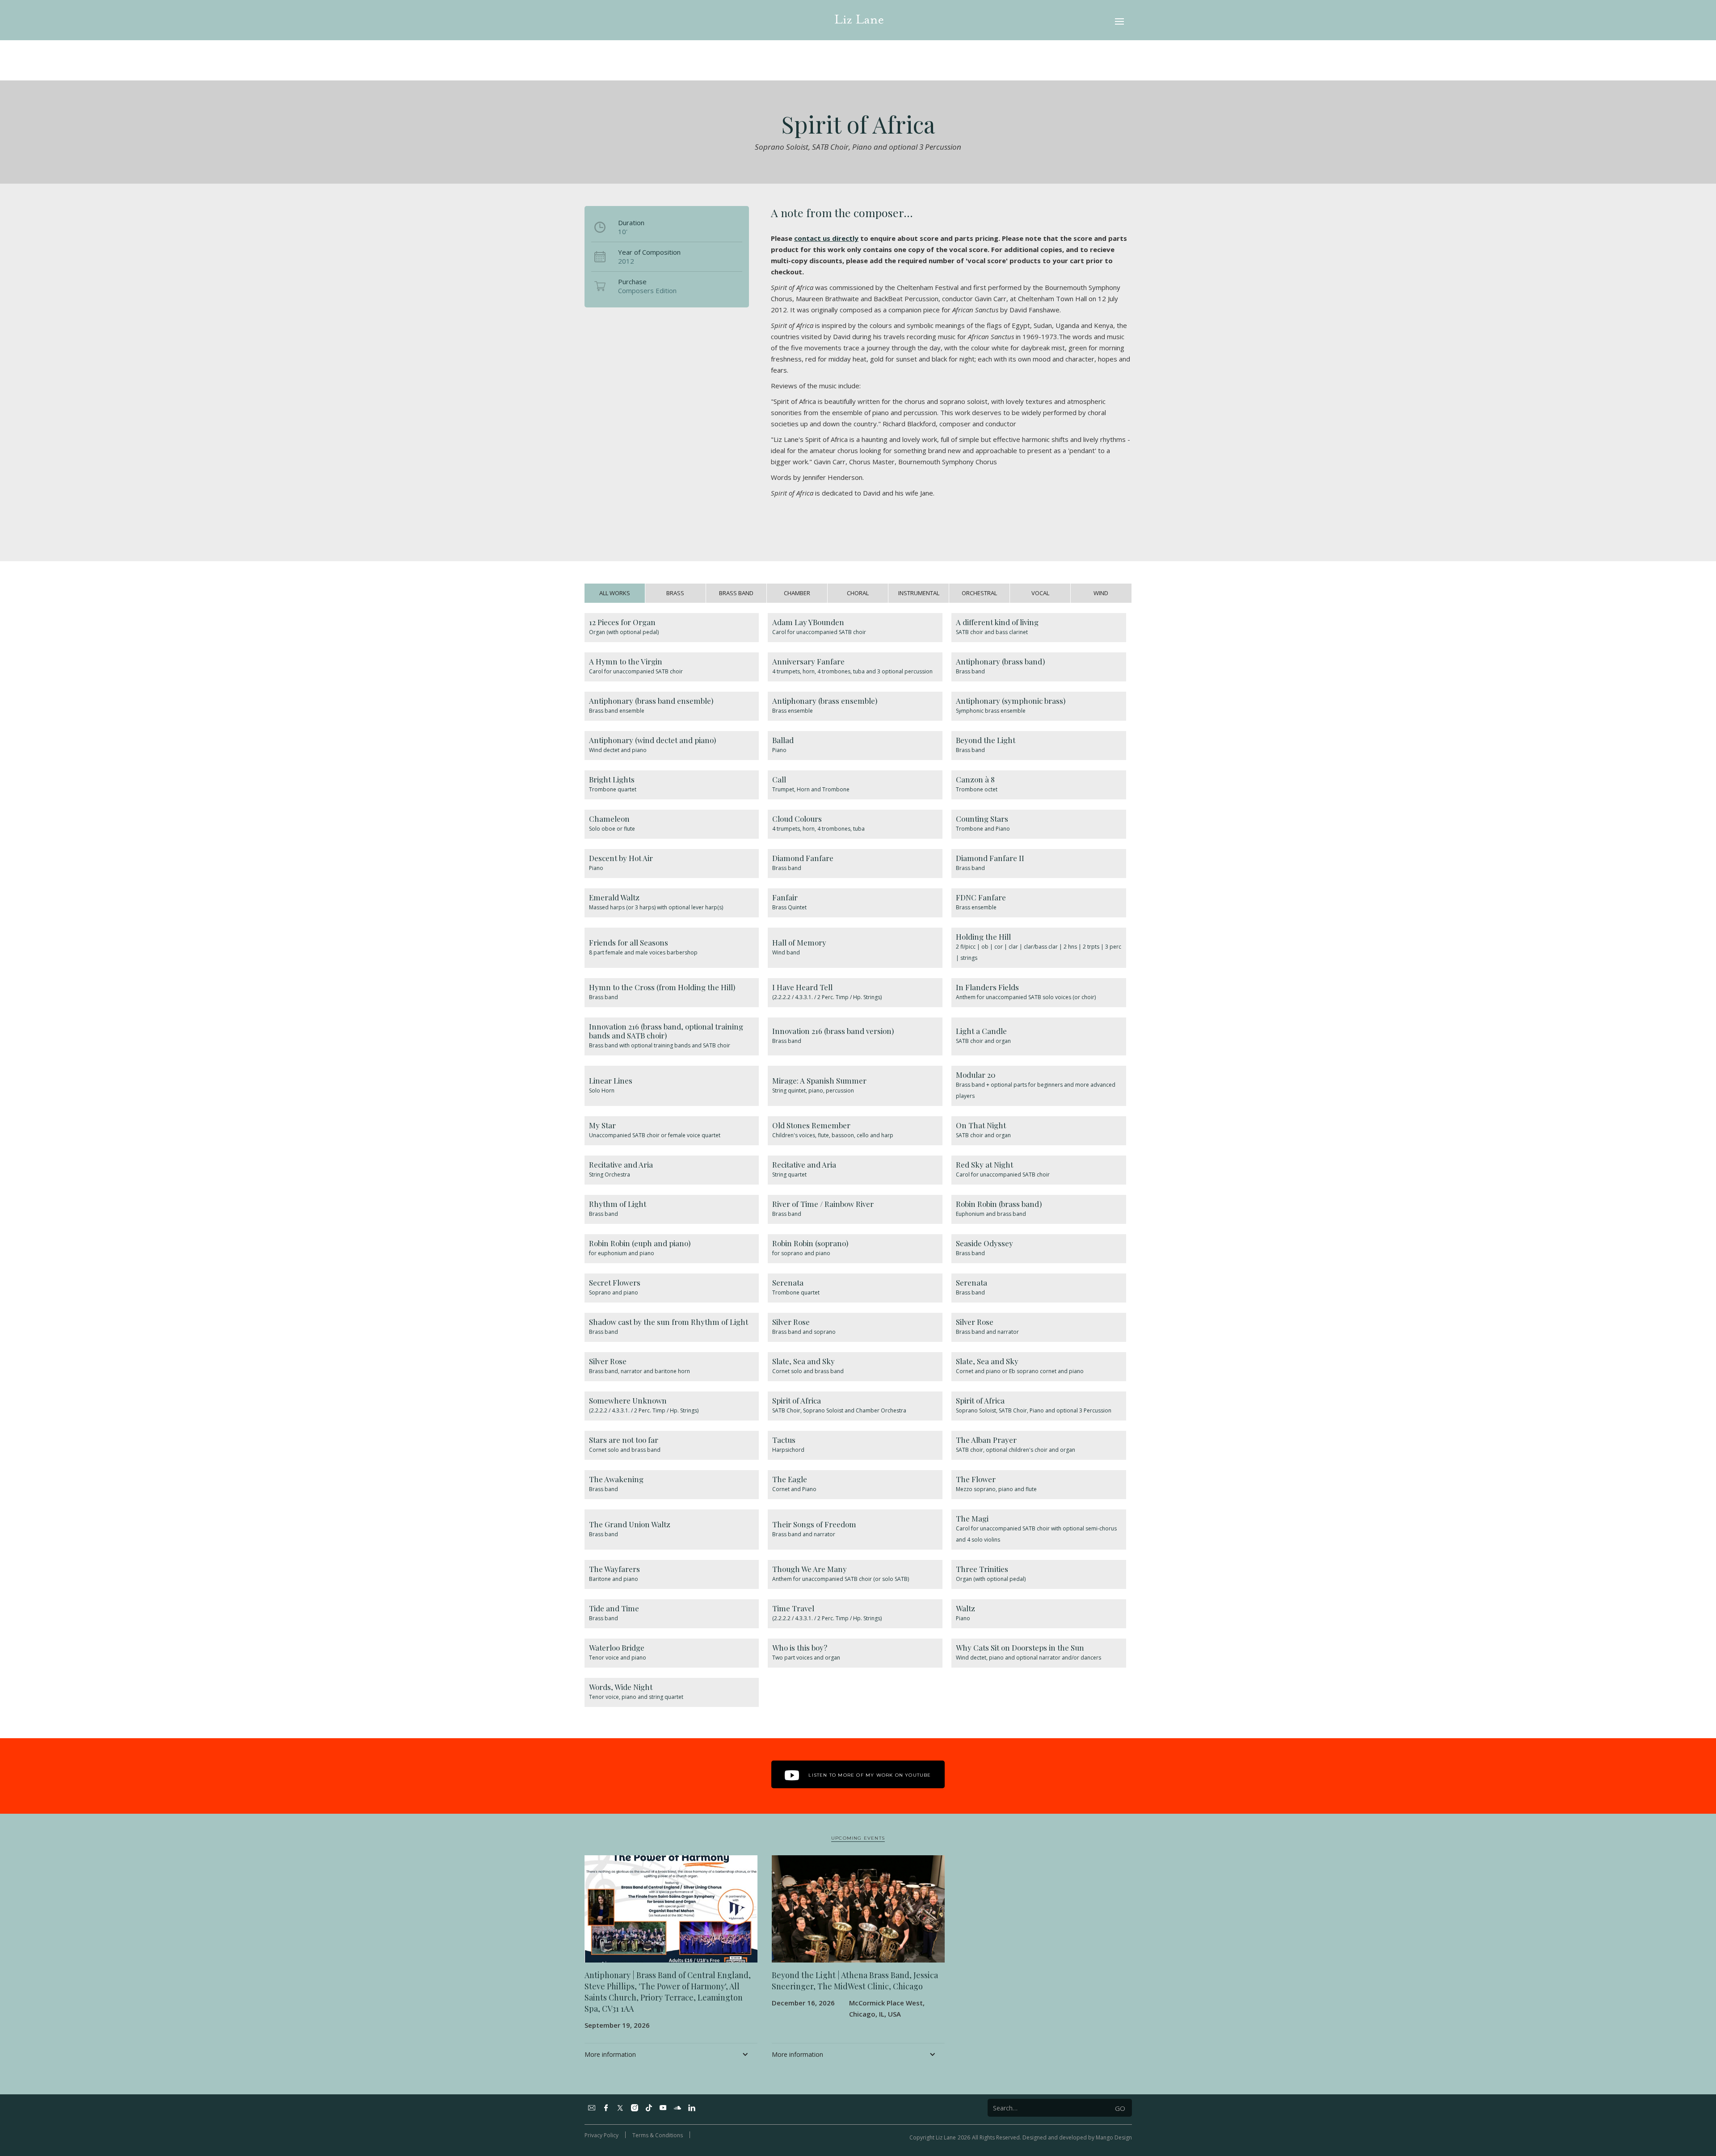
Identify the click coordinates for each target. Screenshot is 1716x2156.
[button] (1119, 20)
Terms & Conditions (658, 2135)
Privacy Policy (601, 2135)
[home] (859, 20)
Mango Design (1114, 2137)
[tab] (615, 593)
